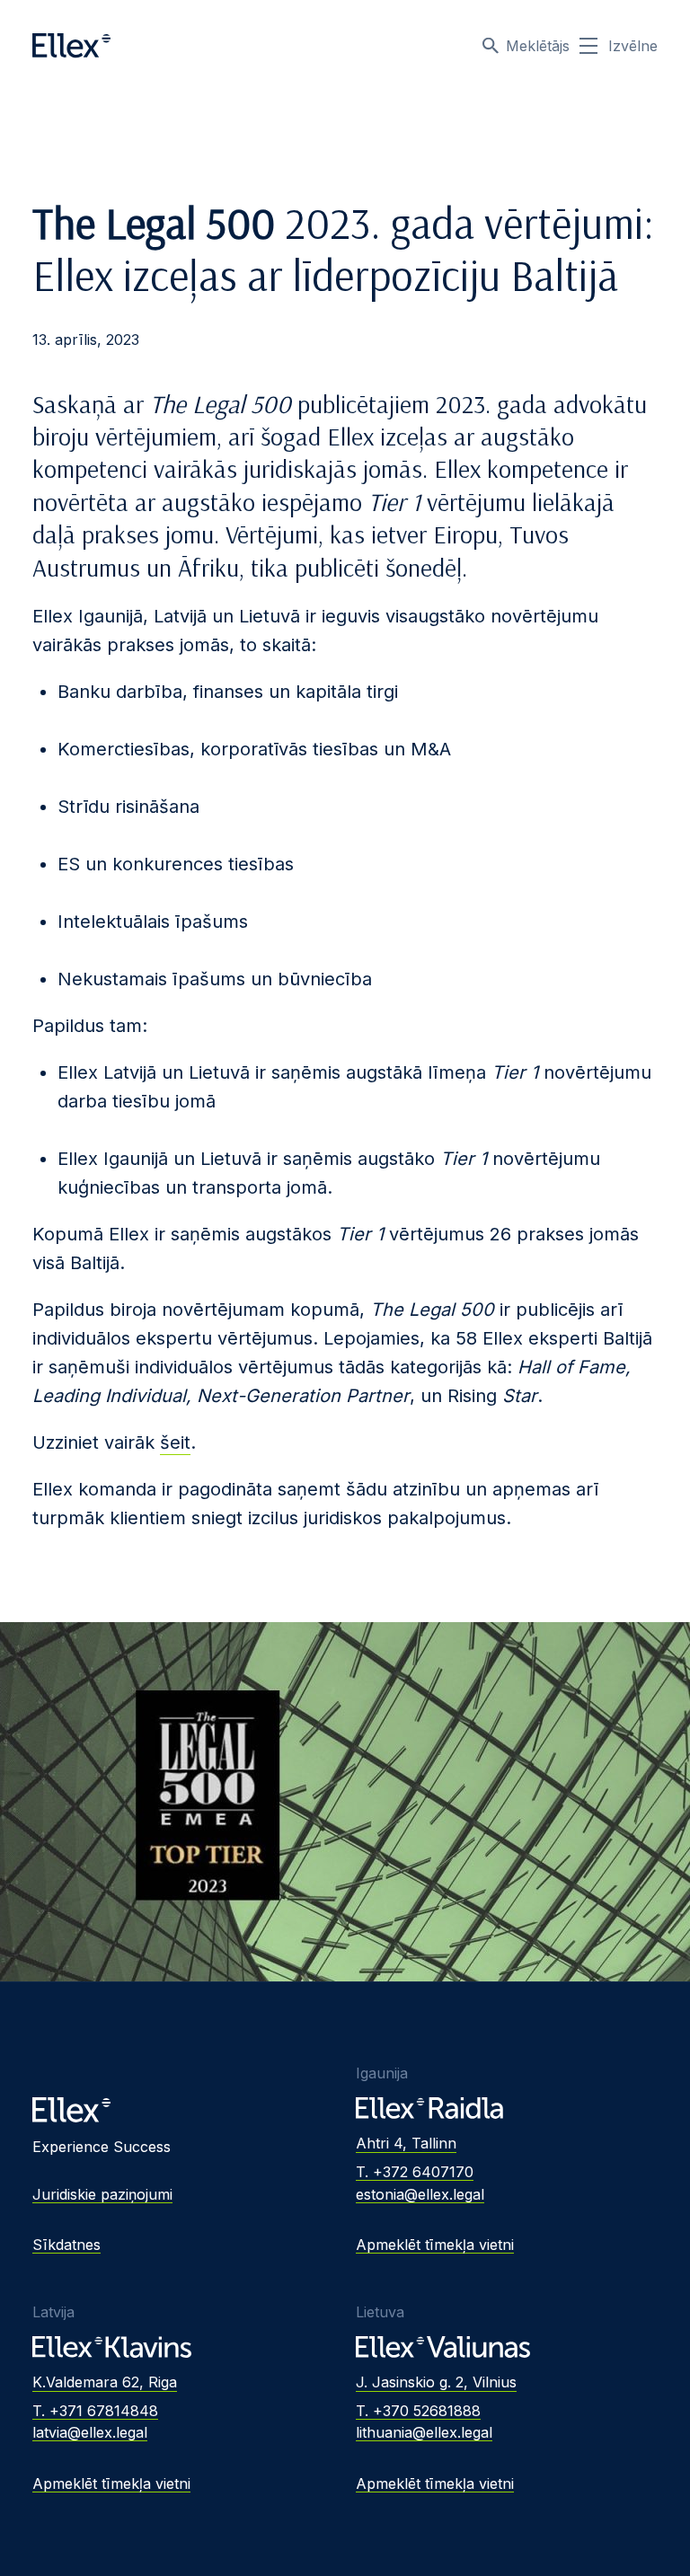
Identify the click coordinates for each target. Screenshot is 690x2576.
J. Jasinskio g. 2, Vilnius (436, 2382)
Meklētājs (538, 46)
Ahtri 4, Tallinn (406, 2143)
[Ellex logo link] (71, 46)
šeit (175, 1442)
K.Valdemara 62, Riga (105, 2382)
